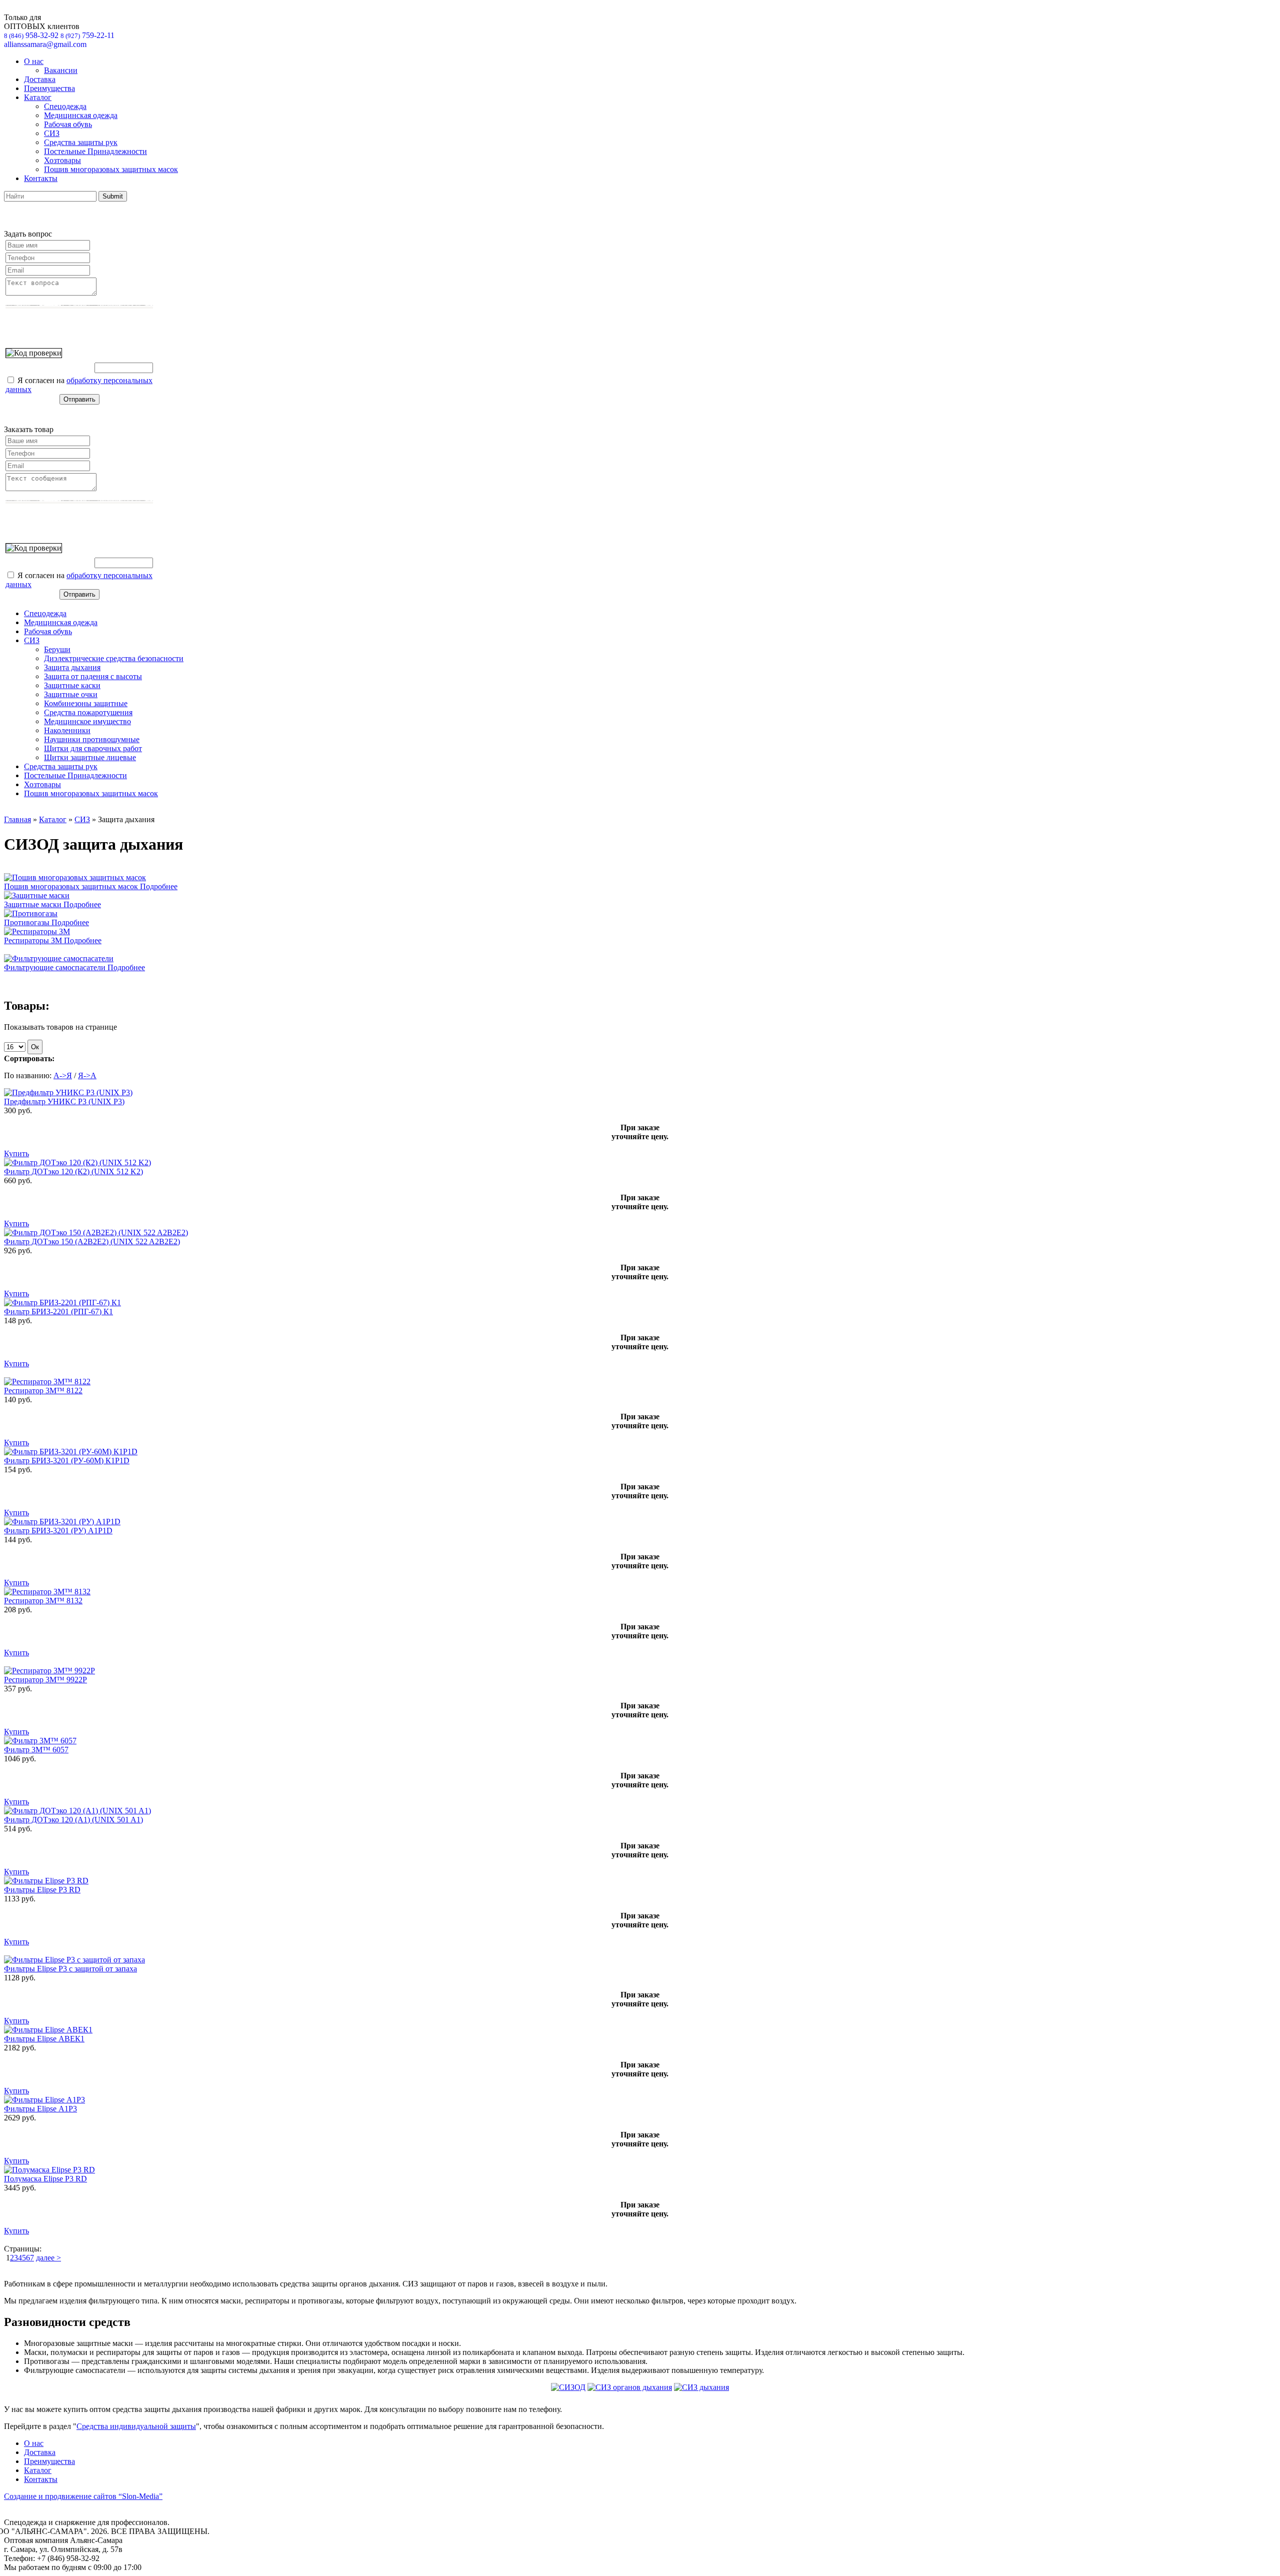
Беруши (57, 649)
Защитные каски (72, 685)
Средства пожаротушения (88, 712)
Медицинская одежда (81, 115)
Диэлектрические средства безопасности (114, 658)
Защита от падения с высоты (93, 676)
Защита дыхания (72, 667)
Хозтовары (62, 160)
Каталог (38, 97)
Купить (16, 1153)
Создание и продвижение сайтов (83, 2496)
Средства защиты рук (81, 142)
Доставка (40, 79)
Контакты (41, 178)
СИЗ (52, 133)
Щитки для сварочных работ (93, 748)
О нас (34, 61)
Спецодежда (65, 106)
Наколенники (67, 730)
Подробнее (159, 886)
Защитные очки (71, 694)
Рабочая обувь (68, 124)
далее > (48, 2258)
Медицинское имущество (87, 721)
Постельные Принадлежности (95, 151)
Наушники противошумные (92, 739)
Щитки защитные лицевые (90, 757)
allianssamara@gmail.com (45, 44)
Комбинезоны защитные (86, 703)
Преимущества (49, 88)
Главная (17, 819)
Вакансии (61, 70)
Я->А (87, 1075)
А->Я (63, 1075)
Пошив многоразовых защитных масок (111, 169)
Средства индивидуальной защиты (136, 2426)
